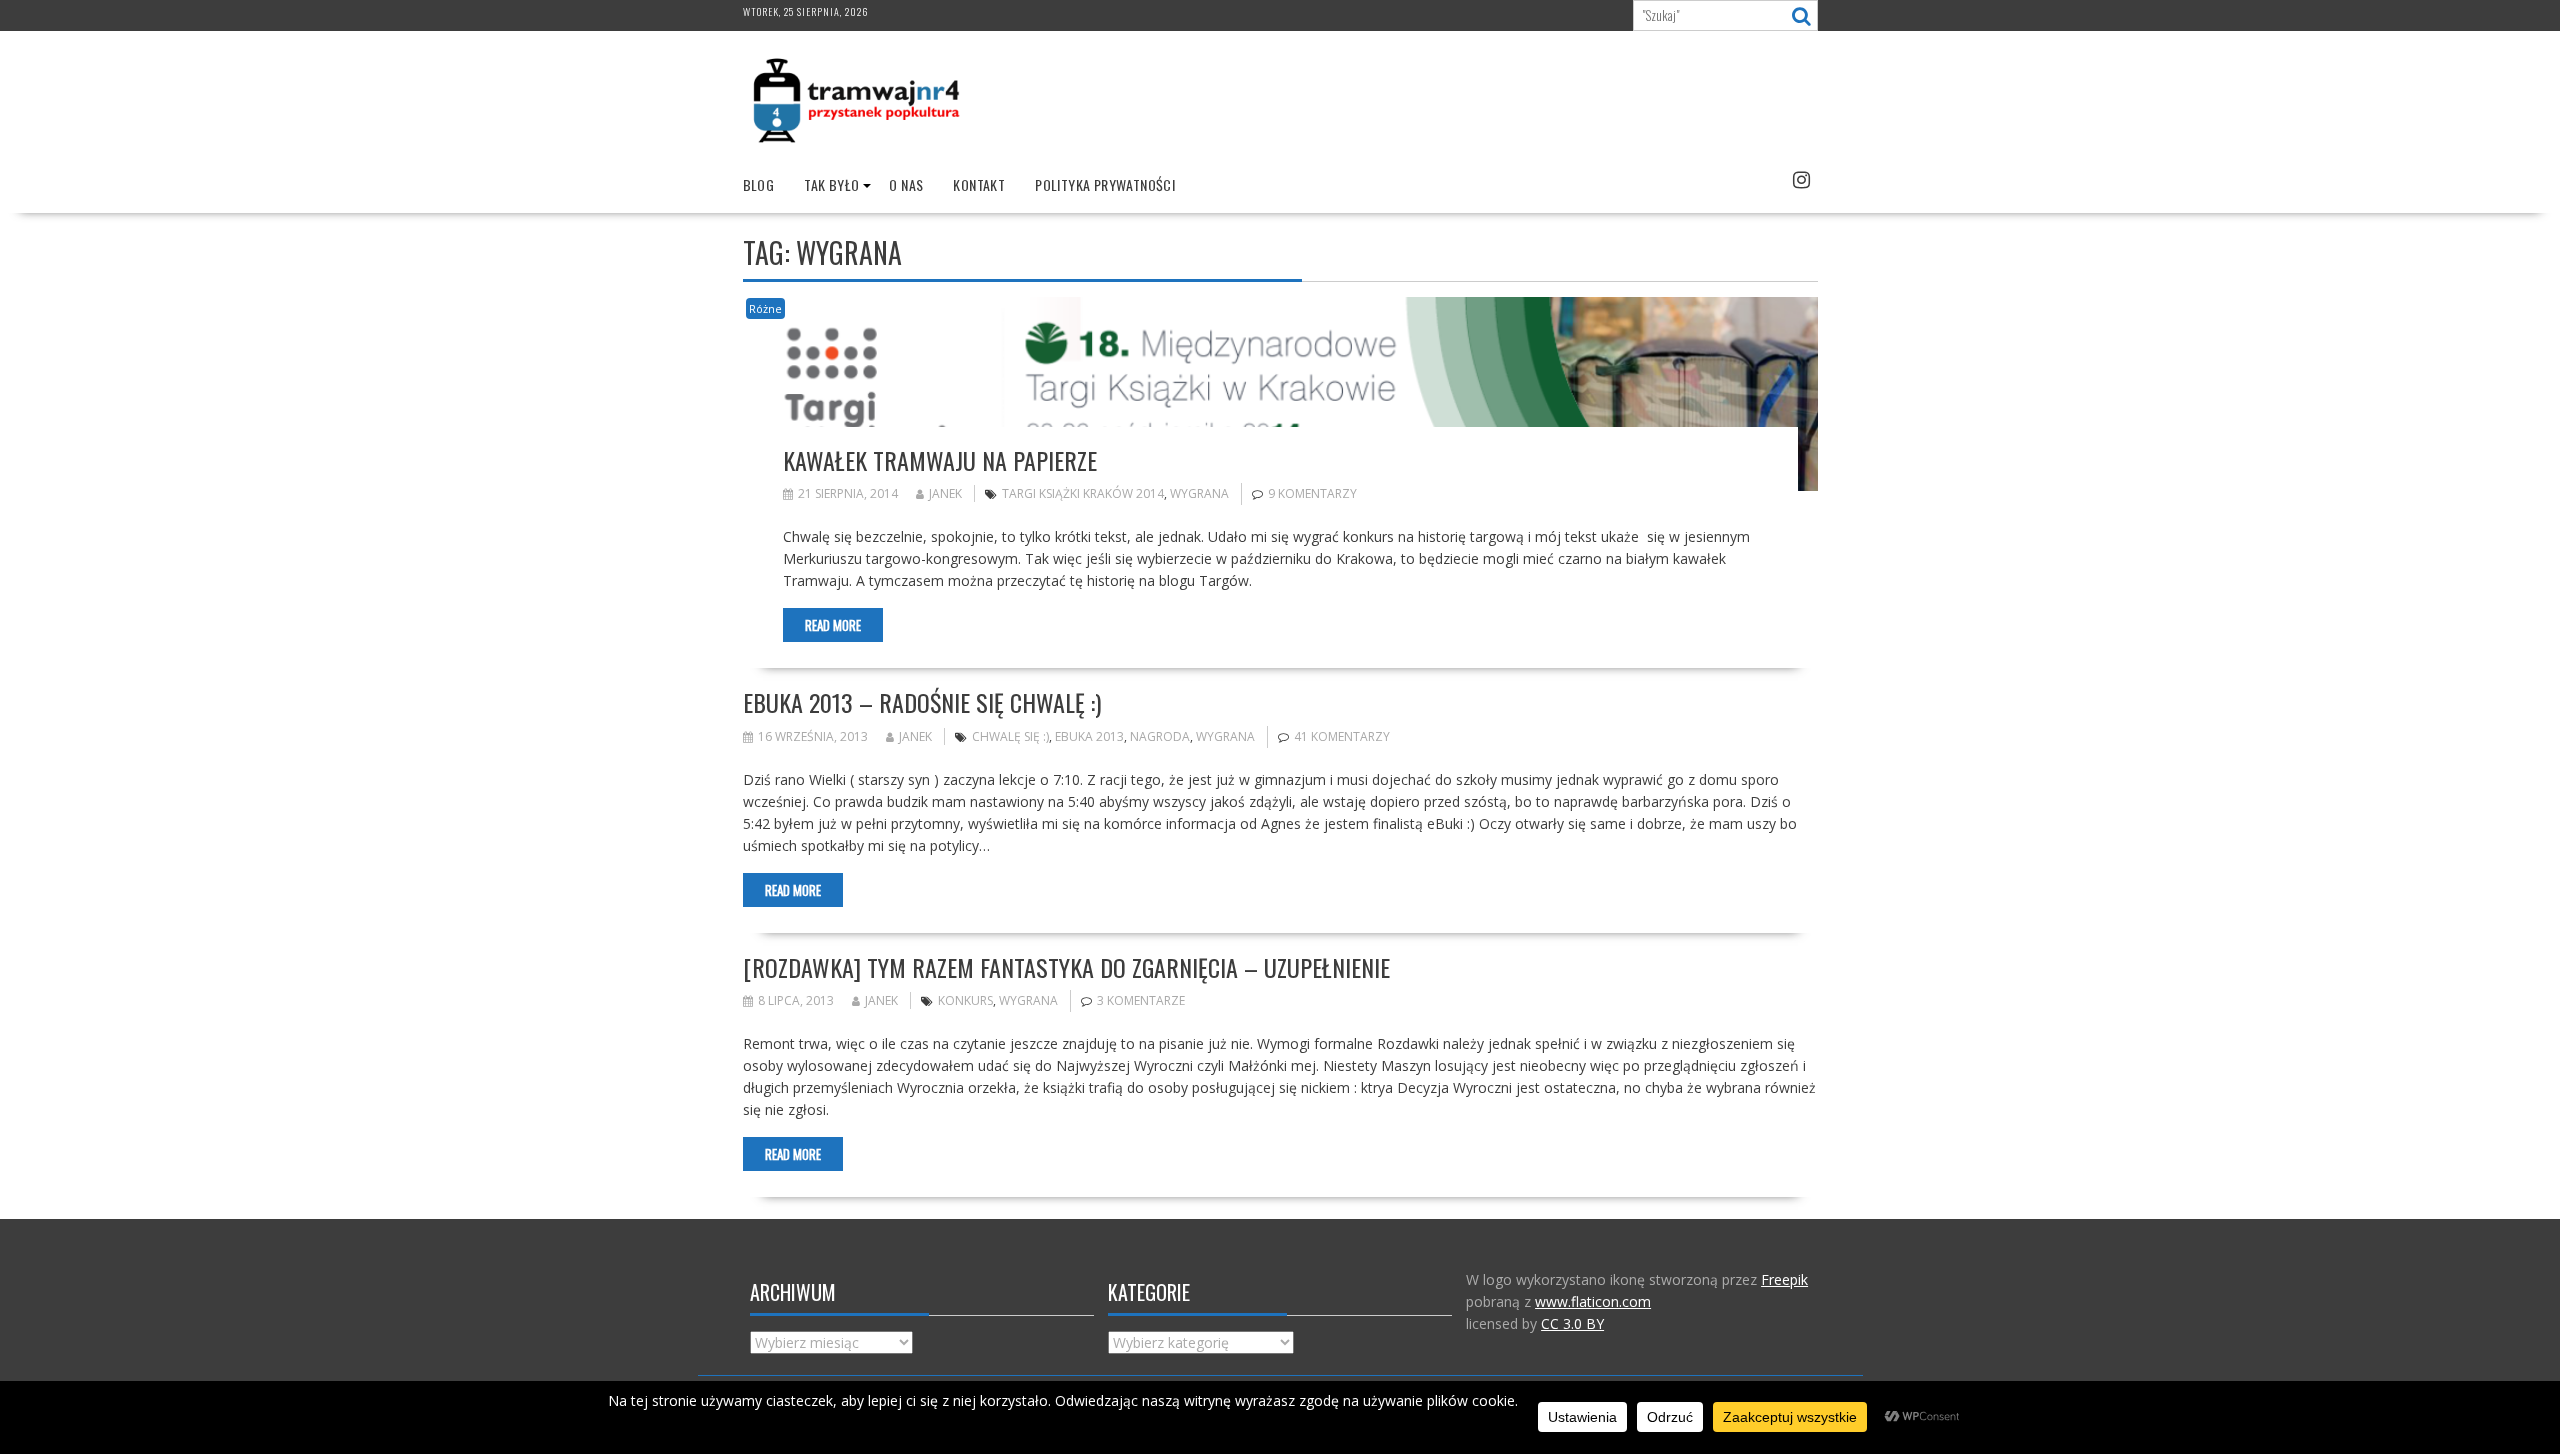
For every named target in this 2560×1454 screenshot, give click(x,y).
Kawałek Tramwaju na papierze (940, 460)
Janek (945, 493)
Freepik (1784, 1279)
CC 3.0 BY (1572, 1323)
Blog (759, 184)
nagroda (1160, 736)
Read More (833, 625)
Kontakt (979, 184)
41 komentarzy (1342, 736)
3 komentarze (1141, 1000)
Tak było (831, 184)
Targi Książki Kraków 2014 (1083, 493)
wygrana (1199, 493)
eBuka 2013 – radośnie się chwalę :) (922, 702)
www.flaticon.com (1593, 1301)
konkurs (965, 1000)
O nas (906, 184)
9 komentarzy (1312, 493)
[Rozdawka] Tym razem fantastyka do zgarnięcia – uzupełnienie (1066, 967)
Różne (765, 308)
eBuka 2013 (1089, 736)
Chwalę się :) (1010, 736)
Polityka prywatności (1105, 184)
